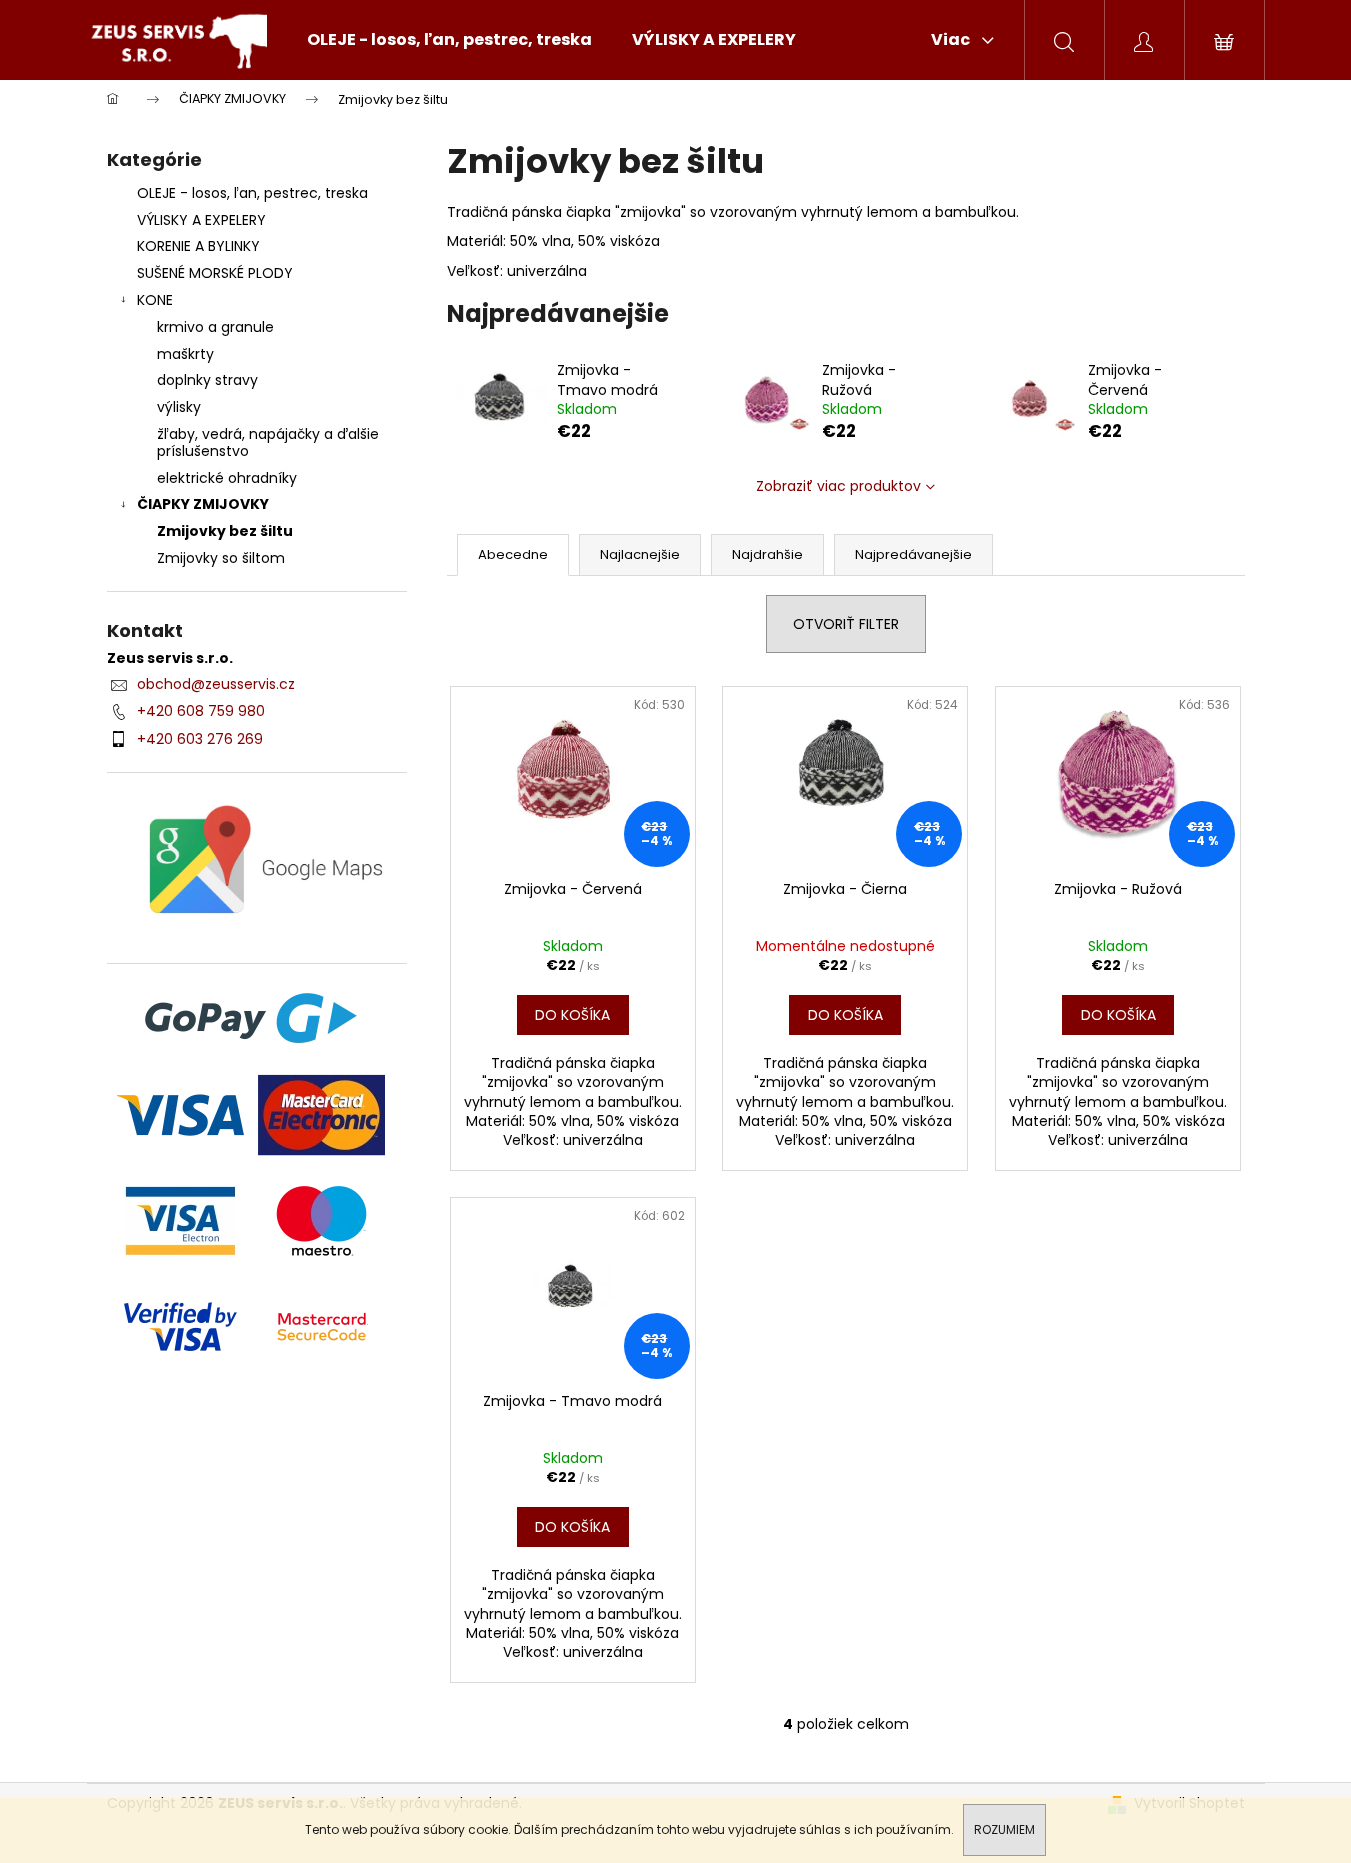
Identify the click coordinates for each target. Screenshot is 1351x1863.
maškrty (185, 354)
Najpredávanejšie (913, 554)
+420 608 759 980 (201, 711)
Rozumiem (1004, 1829)
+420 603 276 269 (200, 739)
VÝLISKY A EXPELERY (201, 220)
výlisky (179, 407)
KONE (155, 300)
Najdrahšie (767, 554)
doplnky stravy (207, 380)
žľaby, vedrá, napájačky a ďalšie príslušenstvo (268, 442)
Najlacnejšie (640, 554)
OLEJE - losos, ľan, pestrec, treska (252, 193)
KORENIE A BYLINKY (198, 246)
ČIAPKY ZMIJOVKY (203, 504)
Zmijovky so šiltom (221, 558)
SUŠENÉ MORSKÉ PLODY (215, 273)
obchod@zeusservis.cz (216, 684)
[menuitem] (449, 40)
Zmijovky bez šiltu (225, 531)
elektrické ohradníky (227, 478)
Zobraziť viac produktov (838, 486)
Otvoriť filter (846, 624)
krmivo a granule (215, 327)
